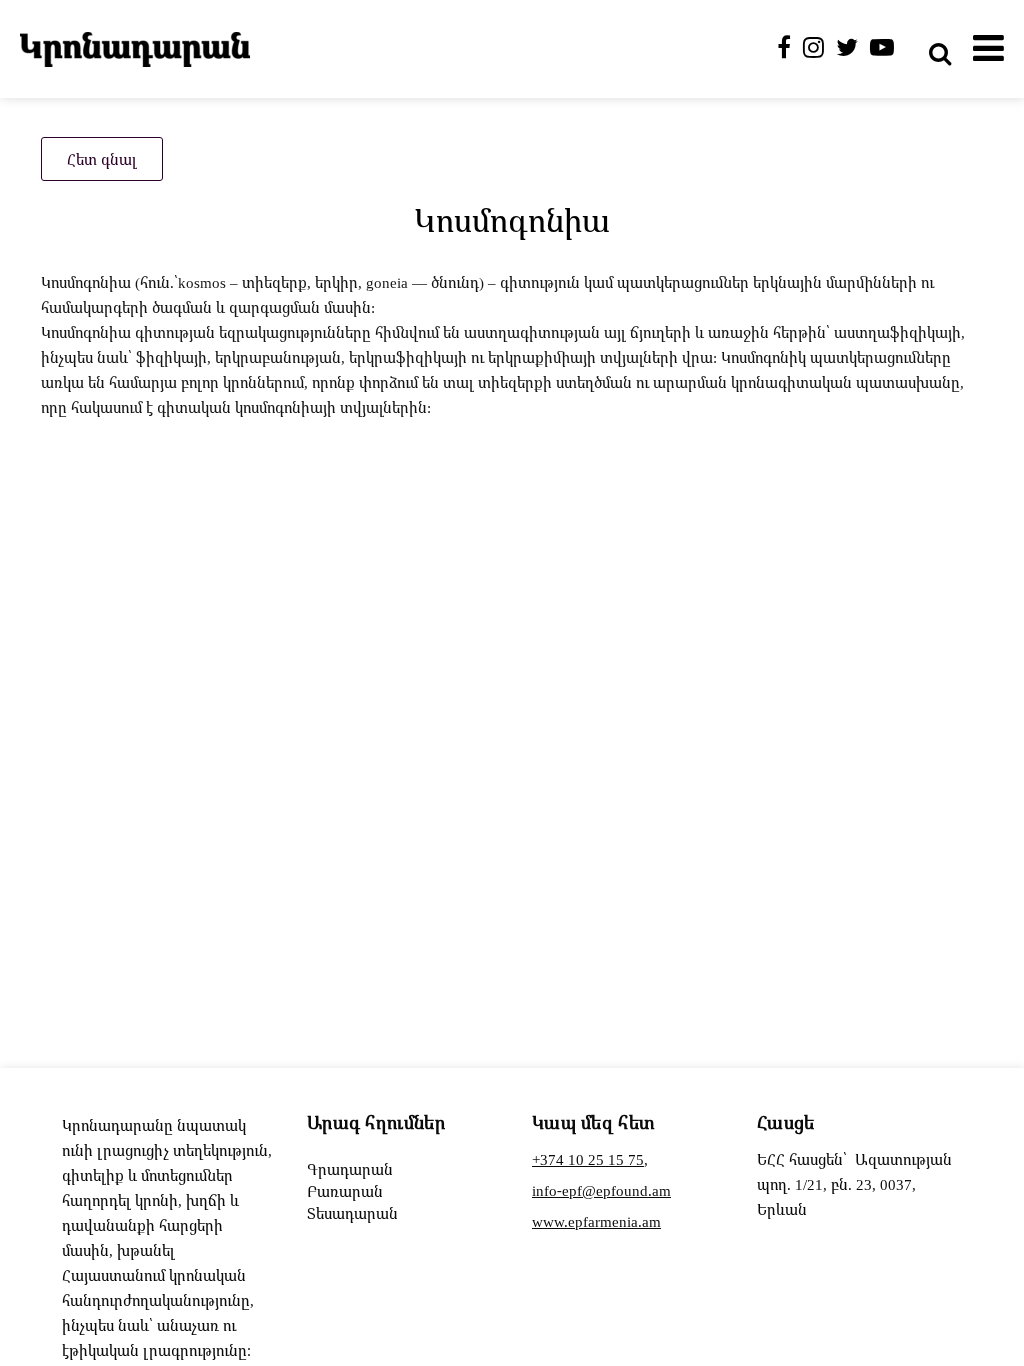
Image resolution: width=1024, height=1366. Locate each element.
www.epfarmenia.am (596, 1221)
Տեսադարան (352, 1213)
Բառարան (345, 1191)
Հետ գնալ (102, 159)
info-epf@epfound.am (601, 1190)
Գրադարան (350, 1169)
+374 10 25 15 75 (588, 1159)
